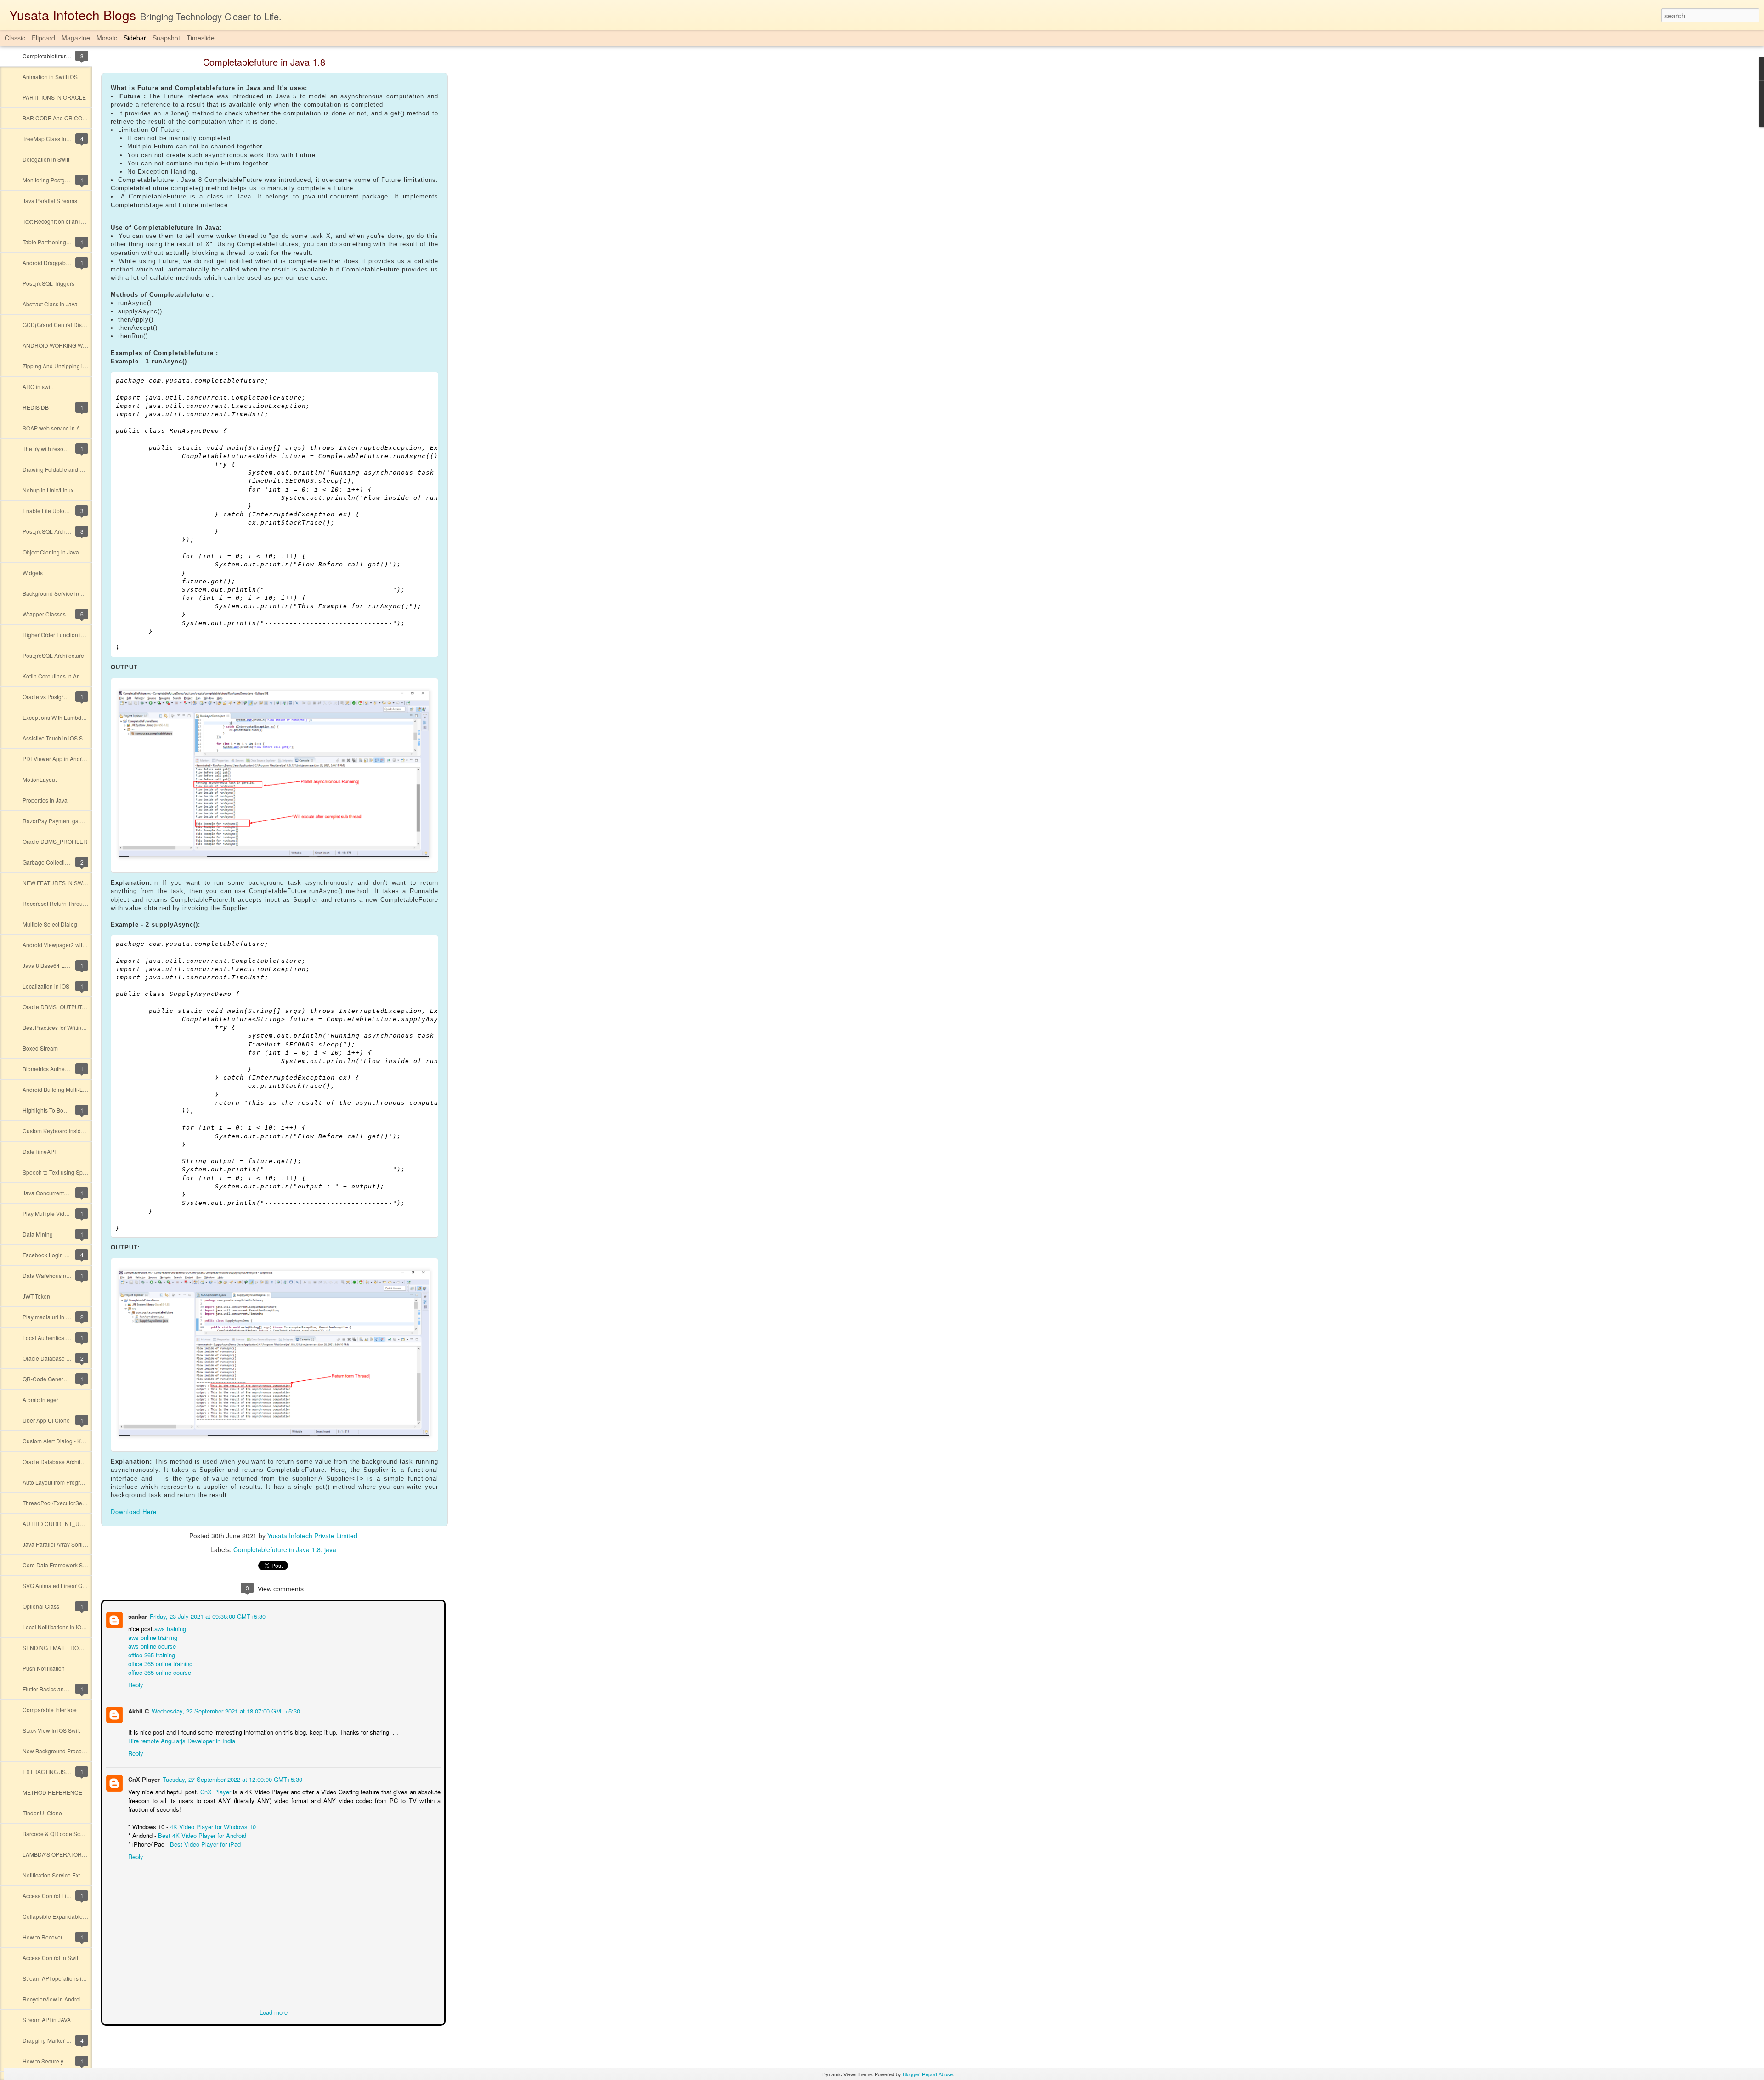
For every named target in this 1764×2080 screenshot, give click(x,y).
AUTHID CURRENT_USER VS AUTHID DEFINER (85, 1523)
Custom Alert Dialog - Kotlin (57, 1441)
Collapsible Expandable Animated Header (75, 1916)
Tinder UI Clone (42, 1813)
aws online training (152, 1636)
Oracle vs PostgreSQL (50, 697)
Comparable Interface (50, 1710)
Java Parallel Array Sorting (56, 1544)
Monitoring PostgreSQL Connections (68, 180)
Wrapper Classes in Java (54, 614)
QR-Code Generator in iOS (56, 1379)
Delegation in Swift (46, 159)
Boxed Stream (40, 1048)
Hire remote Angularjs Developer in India (181, 1740)
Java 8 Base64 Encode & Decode (65, 965)
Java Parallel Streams (50, 201)
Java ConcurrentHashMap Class (63, 1193)
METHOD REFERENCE (52, 1792)
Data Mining (38, 1234)
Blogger (911, 2074)
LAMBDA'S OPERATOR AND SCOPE (69, 1854)
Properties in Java (45, 800)
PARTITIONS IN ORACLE (54, 97)
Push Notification (44, 1668)
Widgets (33, 573)
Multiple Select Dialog (50, 924)
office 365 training (151, 1654)
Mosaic (107, 38)
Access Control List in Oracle (58, 1896)
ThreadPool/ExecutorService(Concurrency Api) (81, 1503)
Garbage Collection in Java (57, 862)
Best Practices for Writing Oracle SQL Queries (79, 1027)
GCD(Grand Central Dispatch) (60, 325)
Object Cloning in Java (51, 552)
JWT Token (36, 1296)
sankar (137, 1615)
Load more (274, 2011)
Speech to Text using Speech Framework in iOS (82, 1172)
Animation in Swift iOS (50, 76)
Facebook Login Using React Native (68, 1255)
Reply (135, 1684)
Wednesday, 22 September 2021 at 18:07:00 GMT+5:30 (225, 1710)
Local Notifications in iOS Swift (60, 1627)
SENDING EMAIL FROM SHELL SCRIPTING (78, 1648)
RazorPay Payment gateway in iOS (66, 821)
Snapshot (166, 38)
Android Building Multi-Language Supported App (83, 1089)
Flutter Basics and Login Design (62, 1689)
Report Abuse (937, 2074)
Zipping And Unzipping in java (60, 366)
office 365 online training (159, 1663)
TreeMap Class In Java (51, 138)
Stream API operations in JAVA (61, 1978)
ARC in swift (38, 387)
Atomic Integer (40, 1399)
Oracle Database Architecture (59, 1461)
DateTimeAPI (39, 1151)
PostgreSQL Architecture (53, 531)
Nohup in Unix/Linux (48, 490)
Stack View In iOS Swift (51, 1730)
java (330, 1549)
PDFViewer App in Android (56, 759)
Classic (15, 38)
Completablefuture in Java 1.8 (60, 56)
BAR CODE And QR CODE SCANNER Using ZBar (85, 118)
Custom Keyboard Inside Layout (62, 1131)
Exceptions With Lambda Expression (68, 717)
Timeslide (201, 38)
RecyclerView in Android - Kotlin (63, 1999)
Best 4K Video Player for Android (201, 1834)
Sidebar (135, 38)
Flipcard (43, 38)
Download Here (134, 1512)
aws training (169, 1628)
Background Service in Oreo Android (68, 593)
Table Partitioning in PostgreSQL (63, 242)
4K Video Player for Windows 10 (212, 1826)
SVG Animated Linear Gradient (61, 1585)
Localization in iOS (46, 986)
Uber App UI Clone (46, 1420)
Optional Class (41, 1606)
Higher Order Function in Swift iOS (65, 635)
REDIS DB (36, 407)
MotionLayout (40, 779)
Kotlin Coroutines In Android (58, 676)
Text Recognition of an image (59, 221)
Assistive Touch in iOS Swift (57, 738)
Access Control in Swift (51, 1958)
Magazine (76, 38)
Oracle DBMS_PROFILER (55, 841)
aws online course (151, 1645)
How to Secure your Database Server (69, 2061)
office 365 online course (159, 1671)
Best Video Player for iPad (204, 1843)
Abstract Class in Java (50, 304)
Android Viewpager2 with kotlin (61, 945)
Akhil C (138, 1710)
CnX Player (143, 1778)
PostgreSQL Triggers (48, 283)
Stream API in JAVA (47, 2020)
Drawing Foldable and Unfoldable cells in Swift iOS (86, 469)
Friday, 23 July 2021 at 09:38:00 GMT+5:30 (207, 1615)
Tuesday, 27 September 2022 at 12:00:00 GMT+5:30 (232, 1778)
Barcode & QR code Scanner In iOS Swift (73, 1834)
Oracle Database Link (50, 1358)
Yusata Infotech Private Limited (312, 1536)
